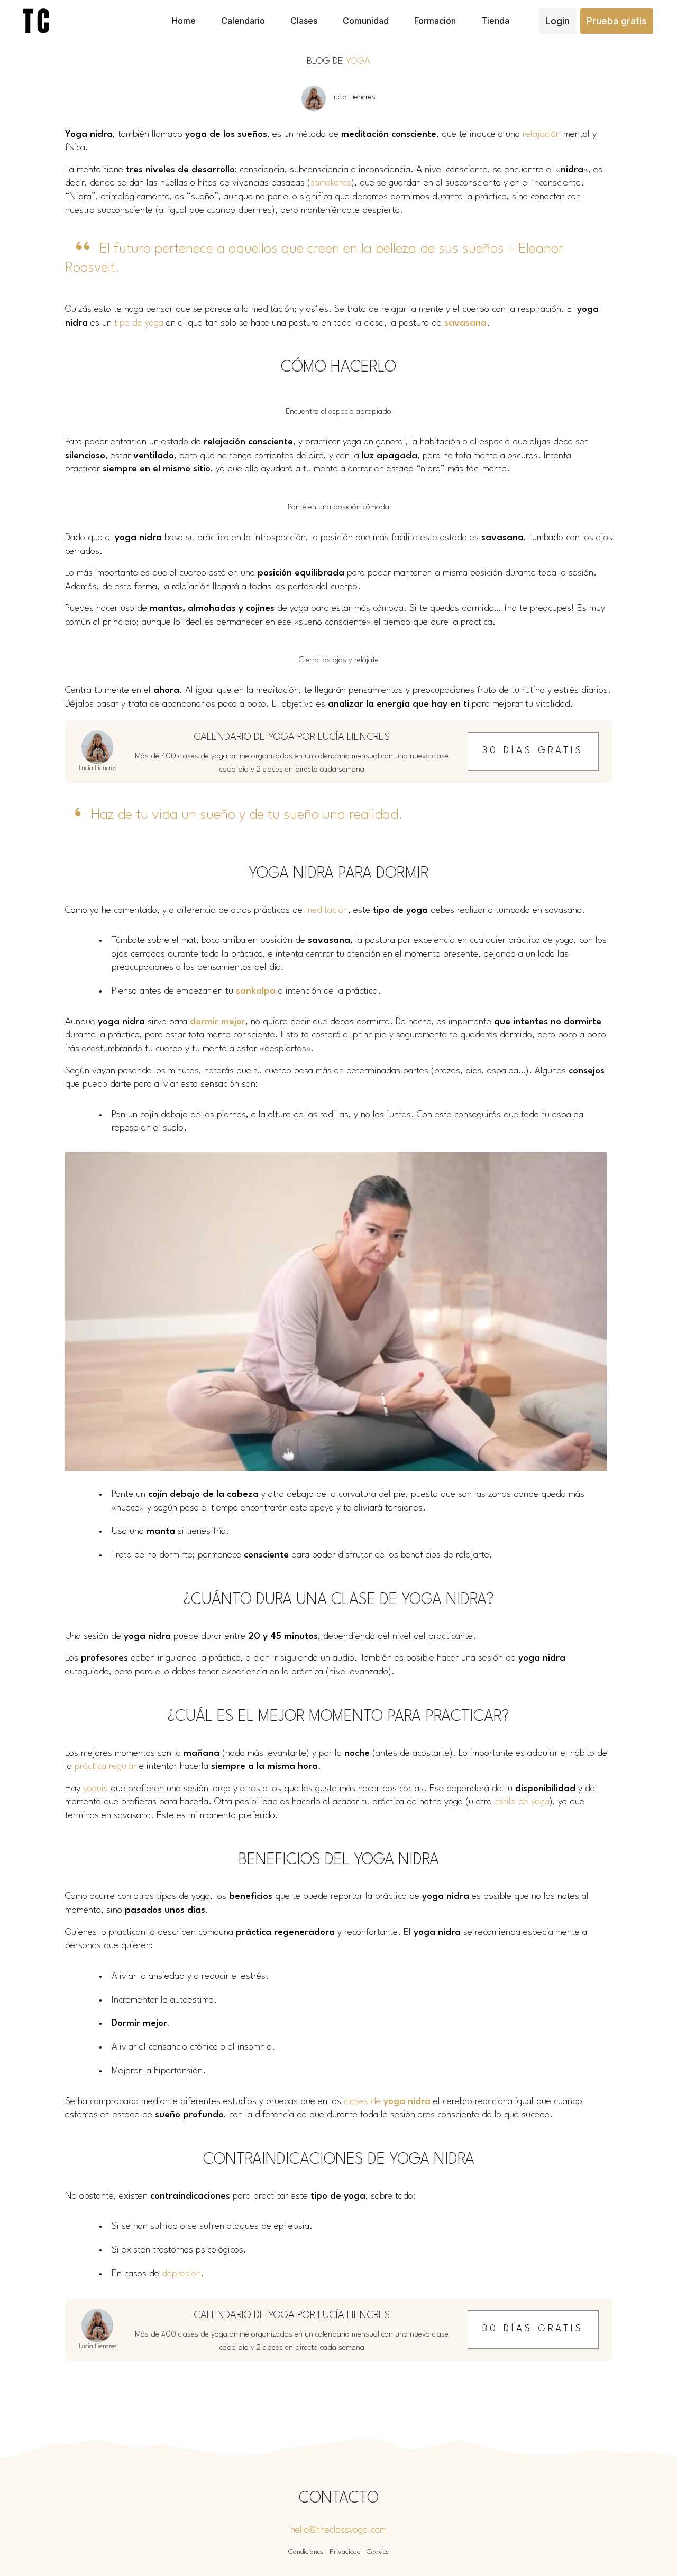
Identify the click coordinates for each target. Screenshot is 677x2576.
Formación (435, 21)
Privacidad (345, 2552)
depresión (181, 2274)
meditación (327, 910)
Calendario (243, 21)
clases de (387, 2102)
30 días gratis (533, 751)
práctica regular (106, 1767)
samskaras (331, 183)
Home (184, 21)
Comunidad (366, 21)
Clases (304, 21)
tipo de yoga (139, 323)
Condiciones (306, 2552)
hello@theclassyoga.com (338, 2530)
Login (557, 21)
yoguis (95, 1789)
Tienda (495, 21)
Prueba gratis (617, 21)
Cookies (378, 2552)
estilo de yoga (522, 1802)
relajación (542, 135)
